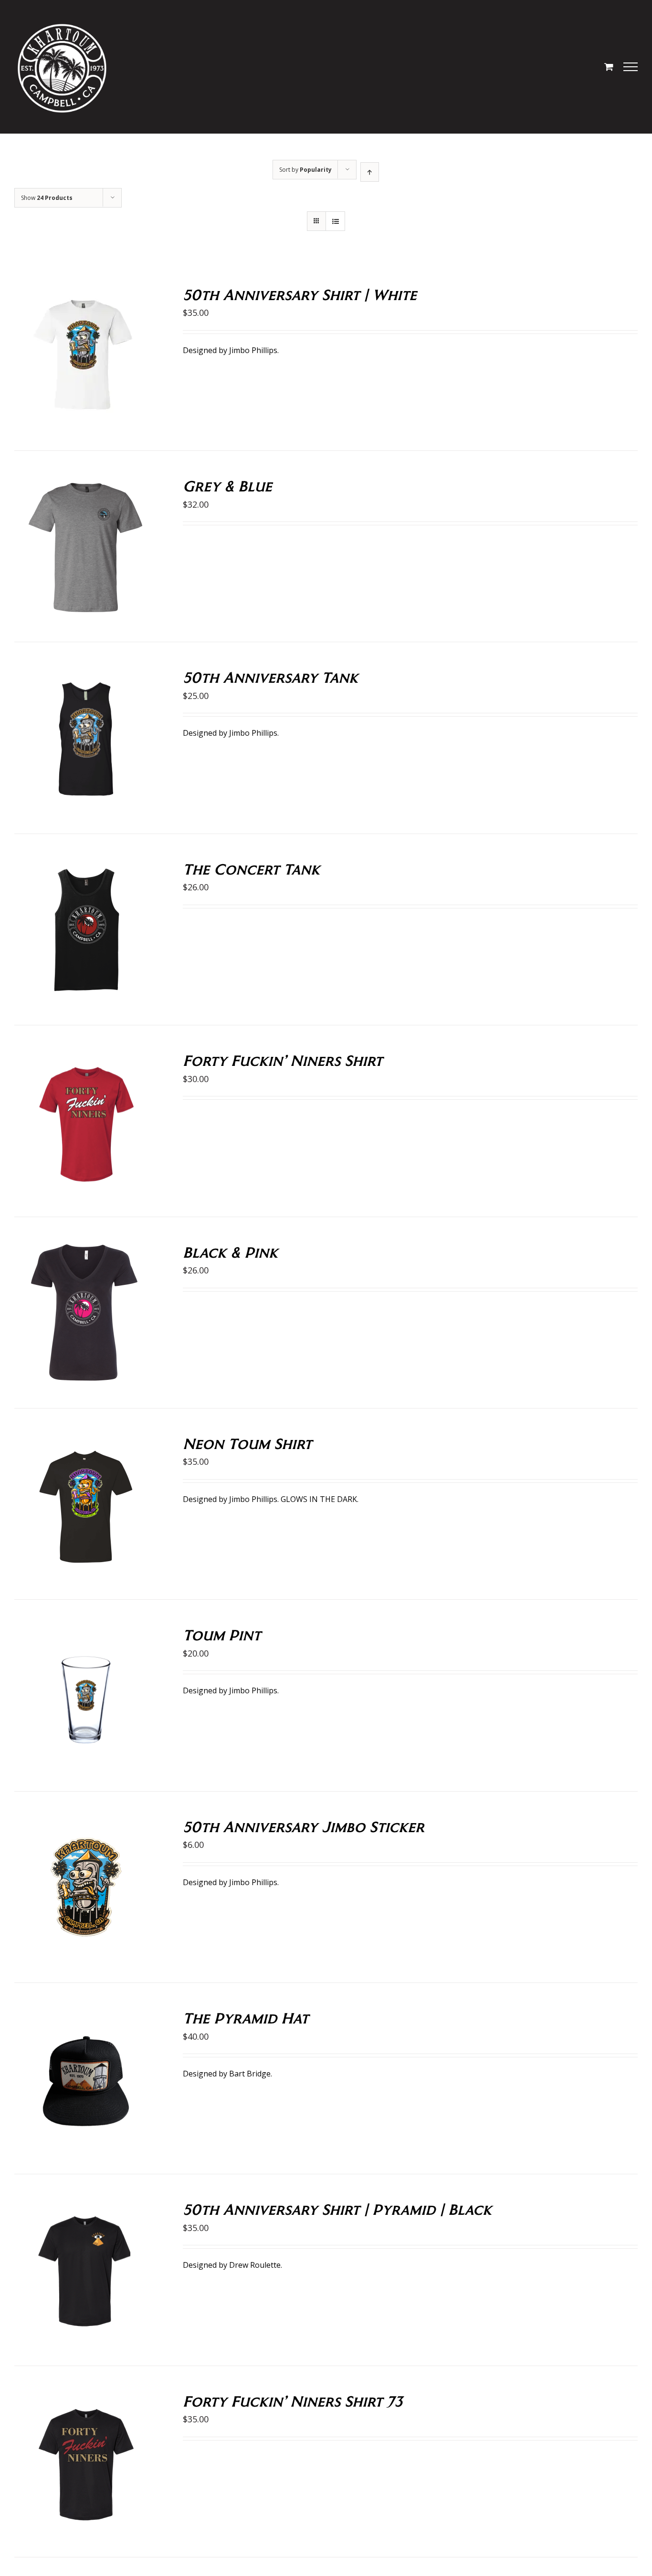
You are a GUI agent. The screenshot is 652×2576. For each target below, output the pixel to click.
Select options (66, 357)
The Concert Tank (251, 869)
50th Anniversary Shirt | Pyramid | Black (337, 2209)
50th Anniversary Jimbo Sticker (304, 1826)
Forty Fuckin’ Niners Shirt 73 (293, 2401)
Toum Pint (222, 1634)
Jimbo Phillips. (254, 733)
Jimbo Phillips (253, 350)
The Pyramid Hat (246, 2018)
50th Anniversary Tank (270, 677)
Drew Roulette (255, 2265)
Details (119, 357)
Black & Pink (230, 1252)
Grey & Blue (227, 485)
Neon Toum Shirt (247, 1443)
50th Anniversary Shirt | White (300, 294)
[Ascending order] (370, 172)
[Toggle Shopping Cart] (609, 67)
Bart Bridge (250, 2074)
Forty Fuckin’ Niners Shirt (283, 1060)
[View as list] (335, 221)
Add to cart (66, 1697)
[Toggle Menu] (631, 67)
